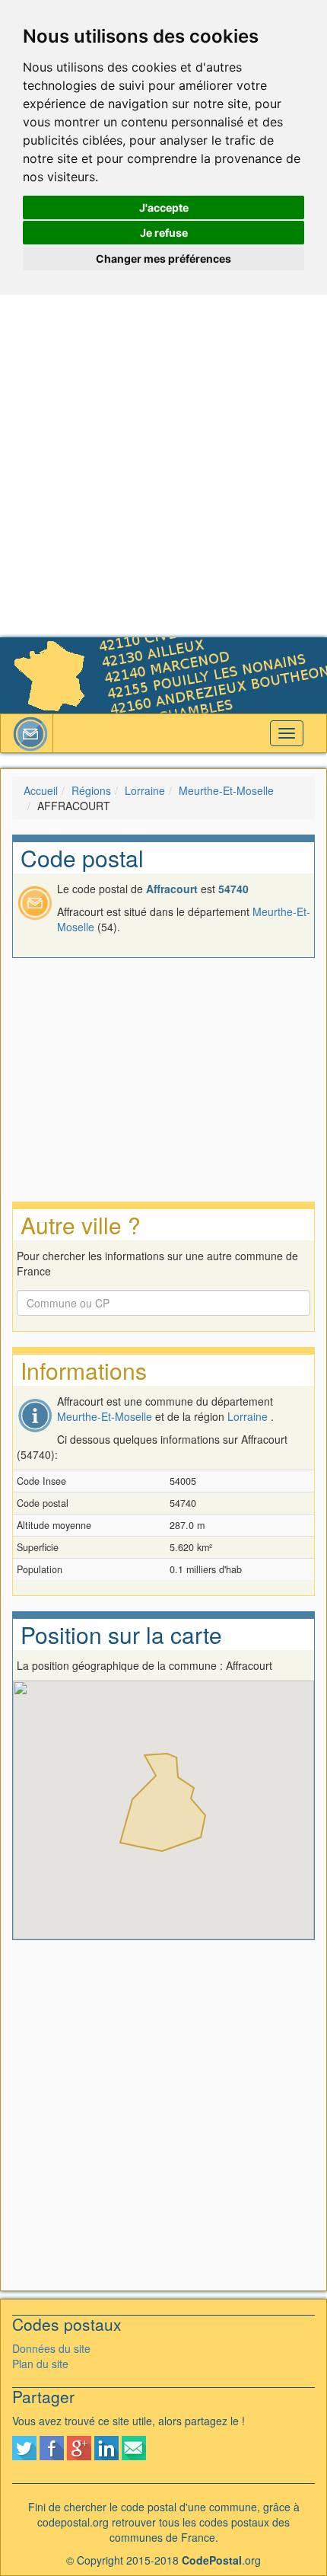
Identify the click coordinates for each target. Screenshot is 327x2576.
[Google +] (79, 2447)
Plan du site (40, 2364)
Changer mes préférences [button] (163, 259)
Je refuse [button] (164, 233)
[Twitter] (24, 2447)
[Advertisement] (163, 466)
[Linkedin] (106, 2447)
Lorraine (145, 790)
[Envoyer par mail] (134, 2447)
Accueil (41, 790)
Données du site (51, 2348)
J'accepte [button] (164, 207)
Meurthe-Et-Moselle (226, 790)
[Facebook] (52, 2447)
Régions (91, 790)
